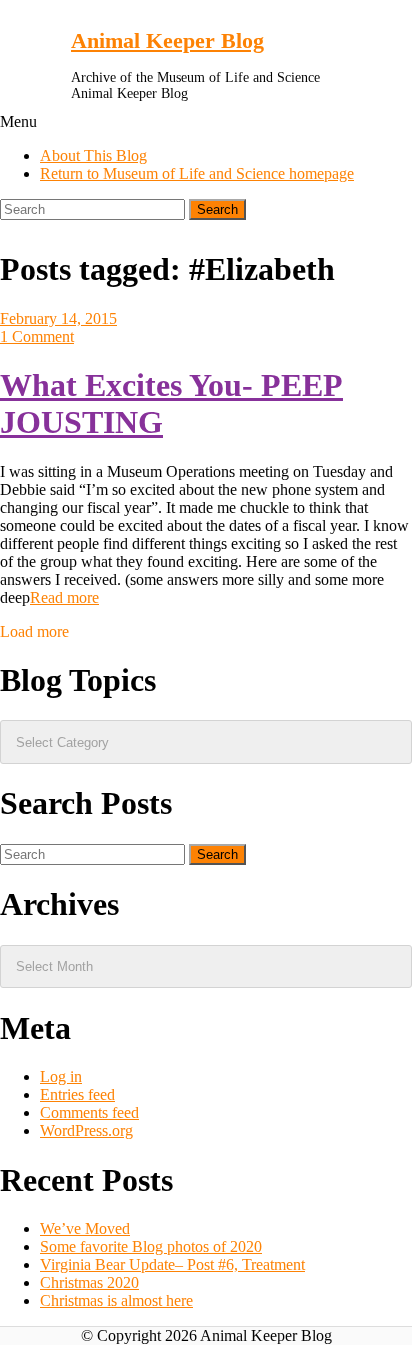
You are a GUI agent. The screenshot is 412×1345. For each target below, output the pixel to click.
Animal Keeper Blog (167, 40)
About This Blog (93, 155)
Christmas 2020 (89, 1282)
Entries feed (77, 1094)
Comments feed (89, 1112)
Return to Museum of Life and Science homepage (197, 173)
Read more (64, 597)
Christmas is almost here (116, 1300)
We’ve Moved (85, 1228)
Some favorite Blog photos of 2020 (151, 1246)
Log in (61, 1076)
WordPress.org (86, 1130)
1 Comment (37, 336)
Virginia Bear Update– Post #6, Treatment (172, 1264)
